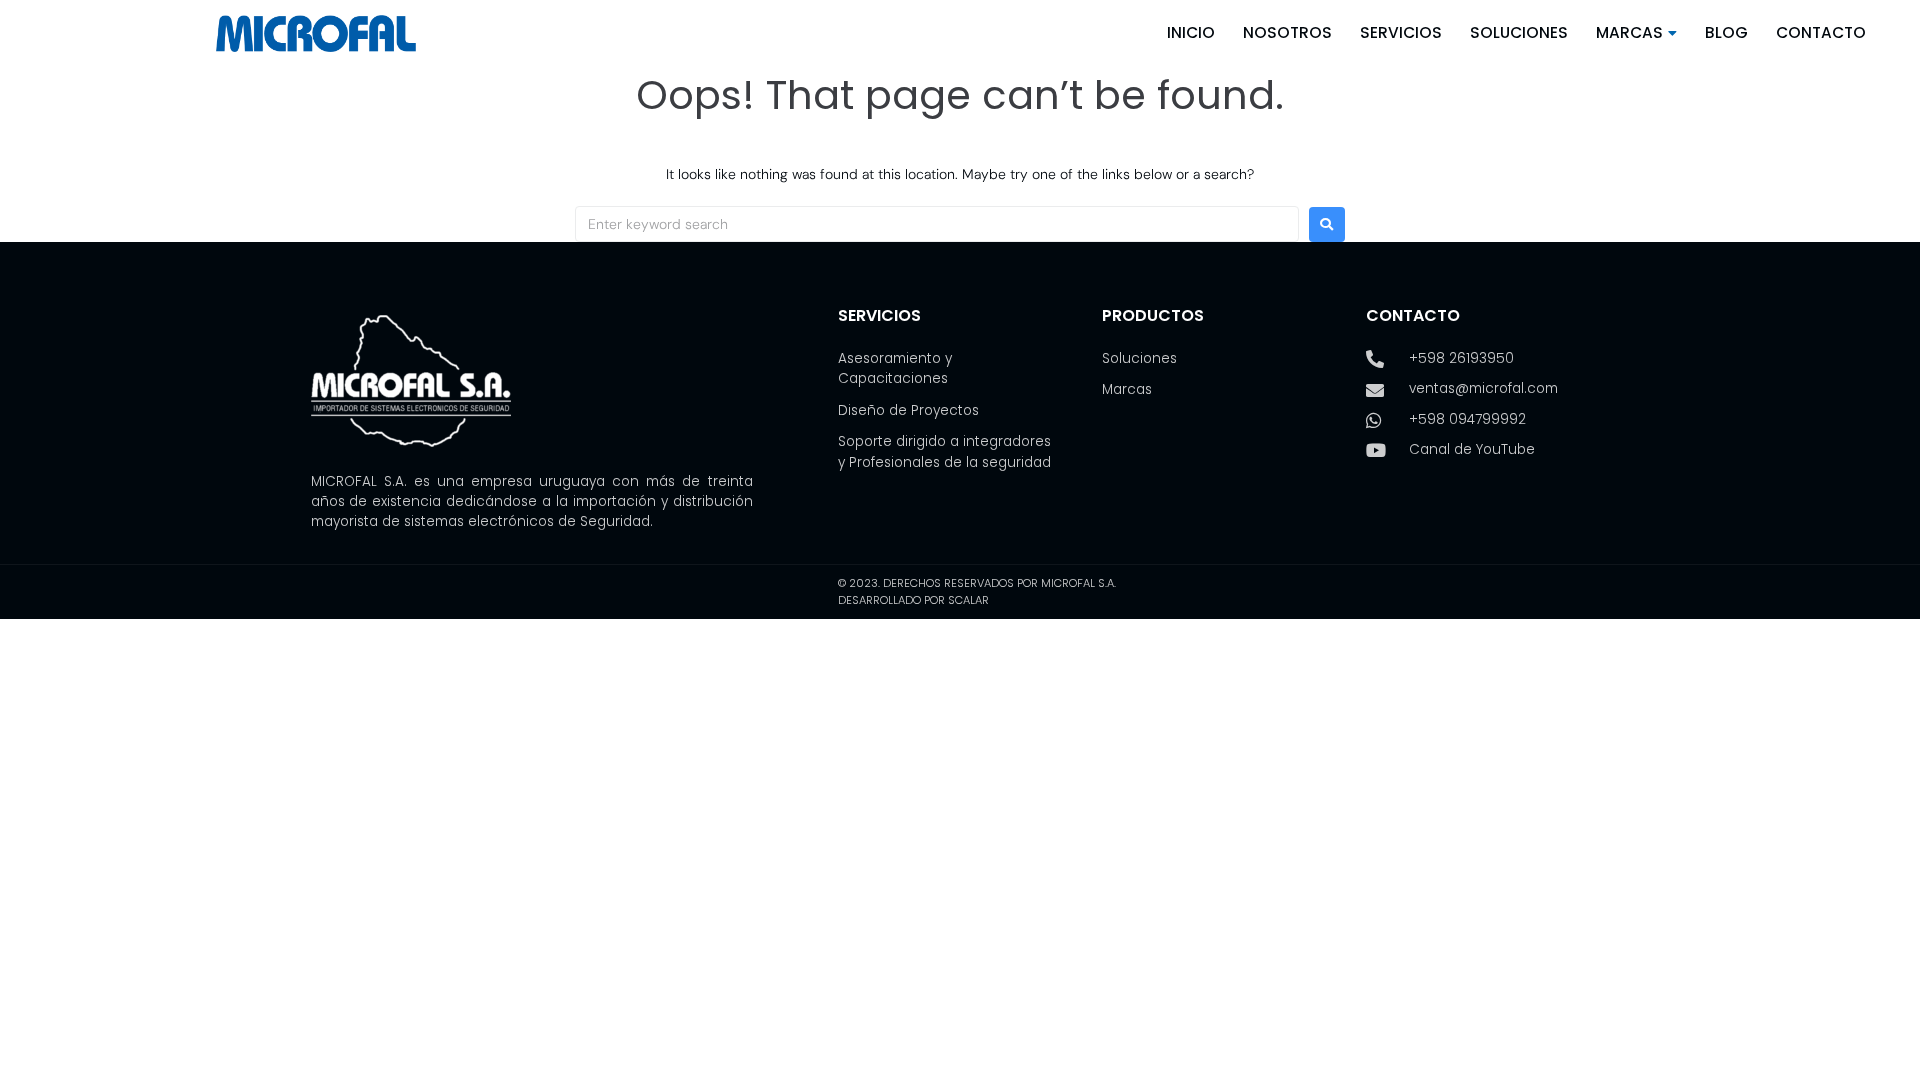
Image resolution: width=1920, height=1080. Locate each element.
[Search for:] (937, 224)
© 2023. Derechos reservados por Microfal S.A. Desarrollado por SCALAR (977, 591)
